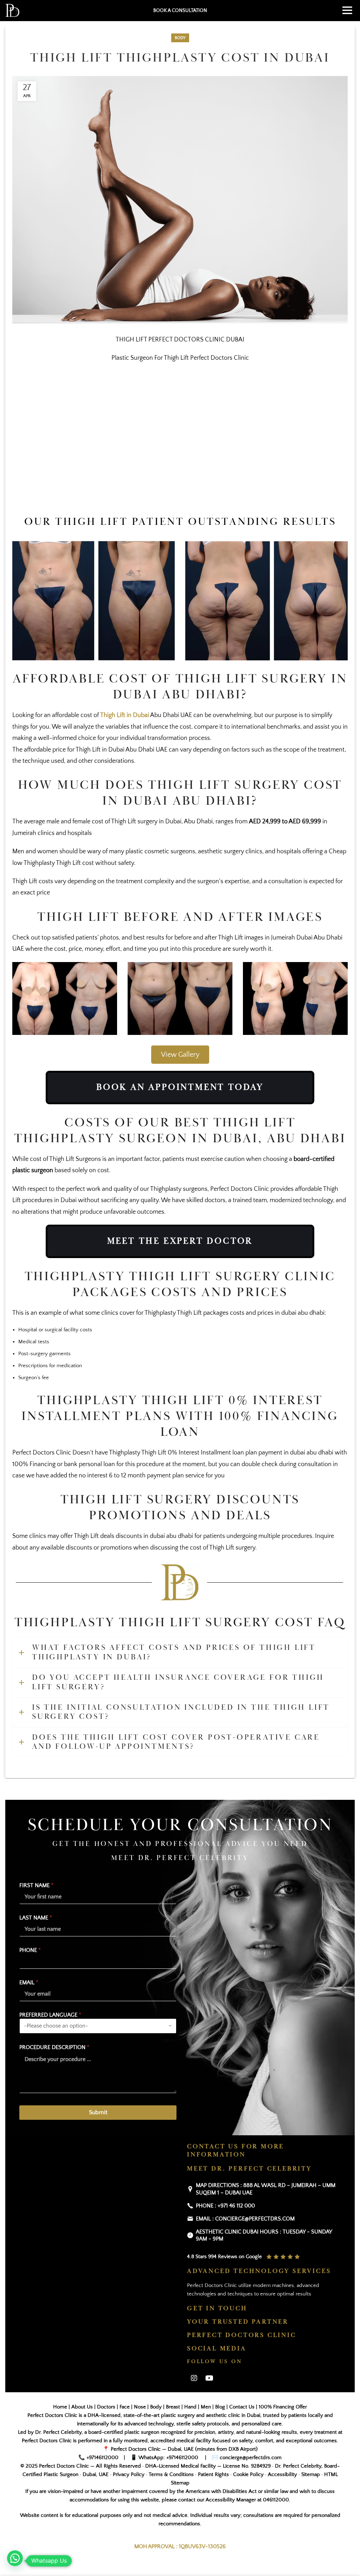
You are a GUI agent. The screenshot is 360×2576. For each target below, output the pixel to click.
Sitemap (311, 2475)
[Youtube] (209, 2379)
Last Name (36, 1918)
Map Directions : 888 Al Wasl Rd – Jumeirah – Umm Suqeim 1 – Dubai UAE (266, 2189)
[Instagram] (194, 2379)
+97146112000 (102, 2458)
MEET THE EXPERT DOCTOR (180, 1241)
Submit (98, 2113)
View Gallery (180, 1055)
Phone (30, 1950)
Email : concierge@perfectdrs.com (245, 2219)
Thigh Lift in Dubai (125, 715)
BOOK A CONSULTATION (180, 11)
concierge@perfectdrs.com (250, 2458)
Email (29, 1983)
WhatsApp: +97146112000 (168, 2458)
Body (180, 38)
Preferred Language (50, 2015)
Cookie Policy (248, 2475)
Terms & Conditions (171, 2475)
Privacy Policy (129, 2475)
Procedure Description (54, 2047)
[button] (15, 2558)
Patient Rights (213, 2475)
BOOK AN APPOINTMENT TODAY (180, 1087)
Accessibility (282, 2475)
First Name (36, 1885)
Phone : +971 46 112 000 (225, 2206)
